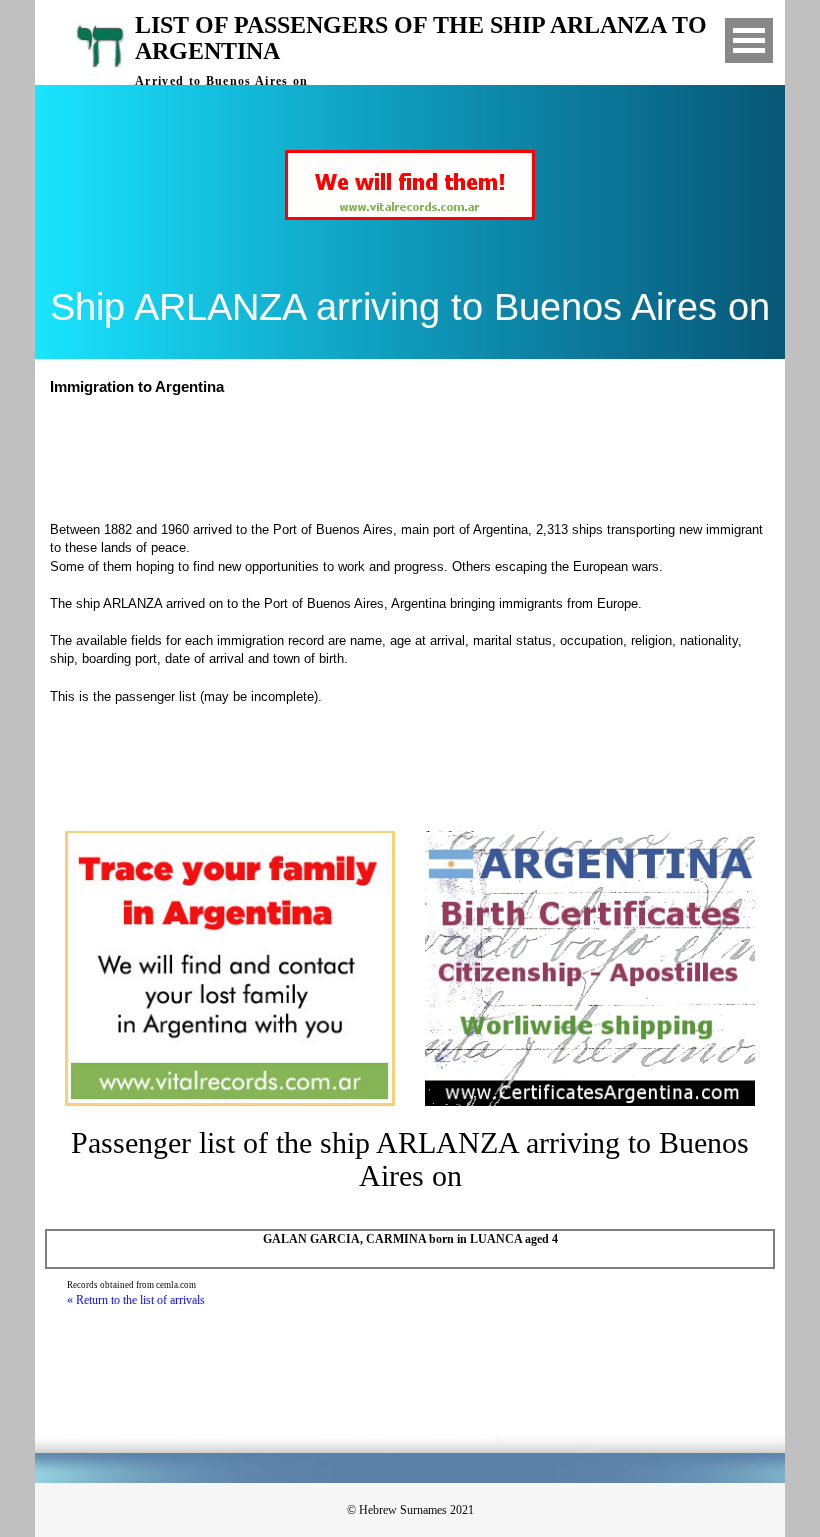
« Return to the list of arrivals (136, 1300)
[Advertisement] (419, 456)
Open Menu (749, 40)
